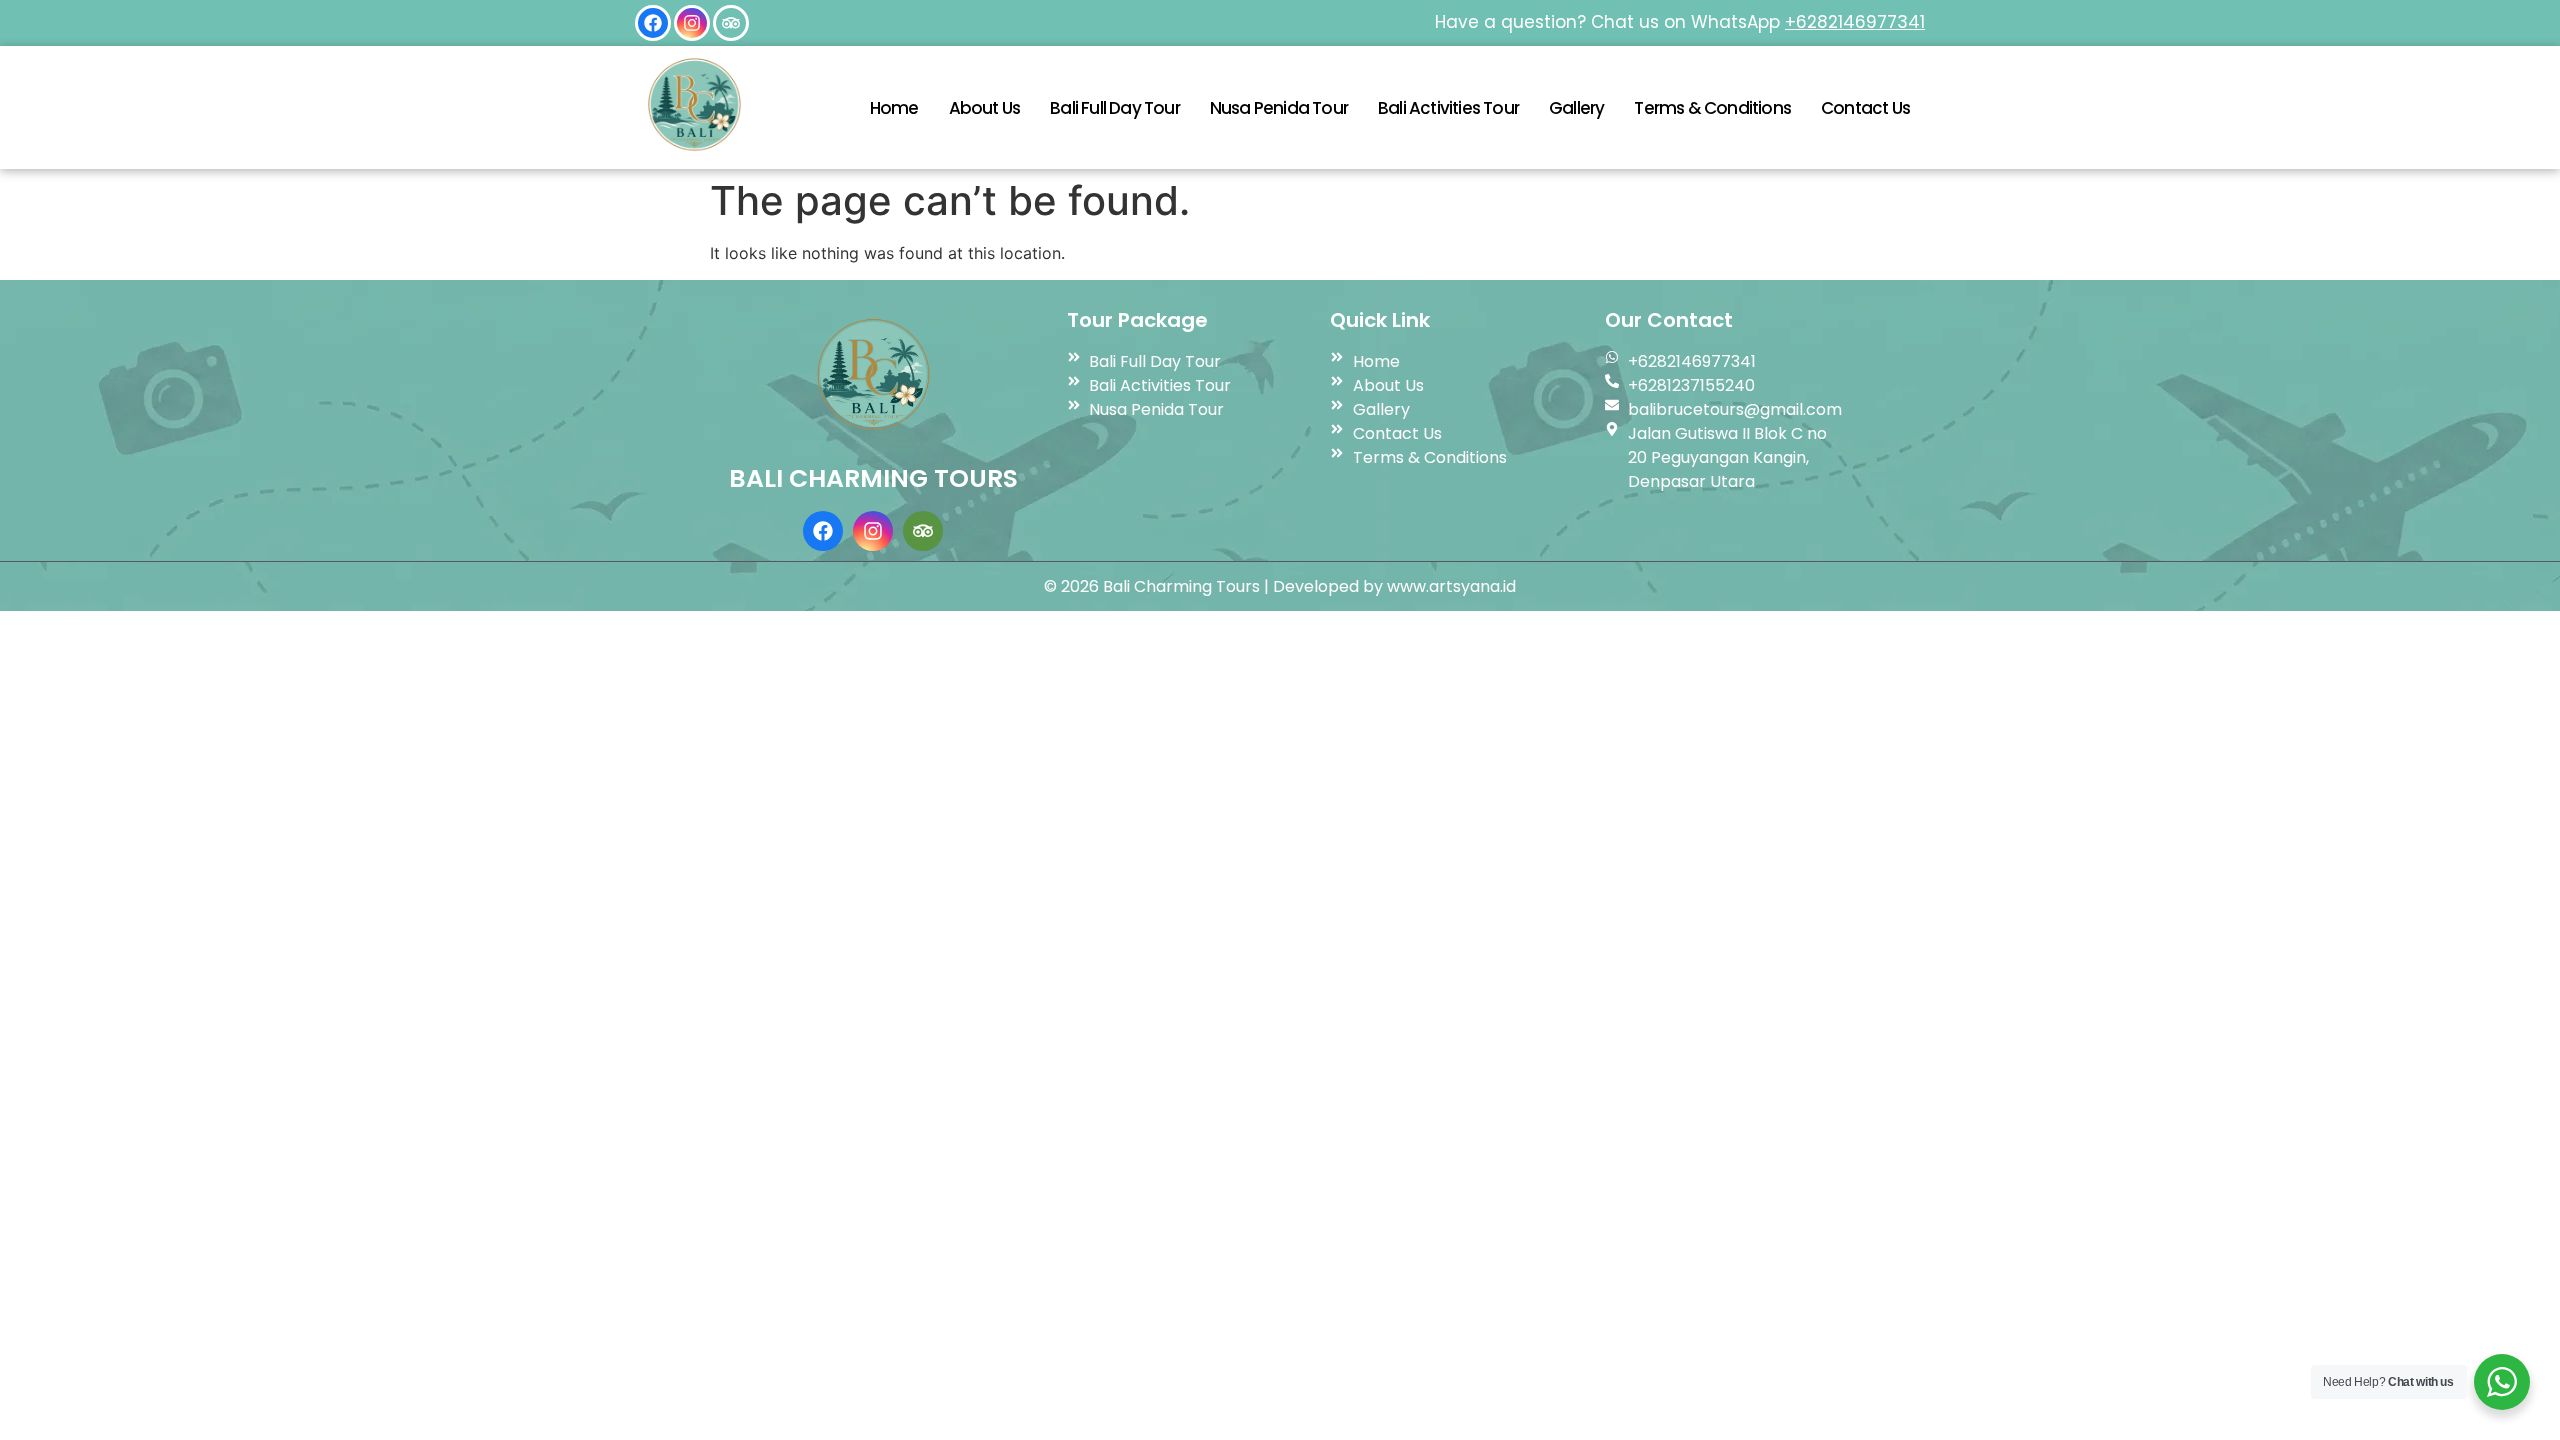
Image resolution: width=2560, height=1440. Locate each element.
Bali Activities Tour (1448, 108)
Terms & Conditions (1712, 108)
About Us (985, 108)
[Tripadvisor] (731, 23)
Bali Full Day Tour (1115, 108)
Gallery (1576, 108)
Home (894, 108)
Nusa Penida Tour (1279, 108)
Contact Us (1865, 108)
